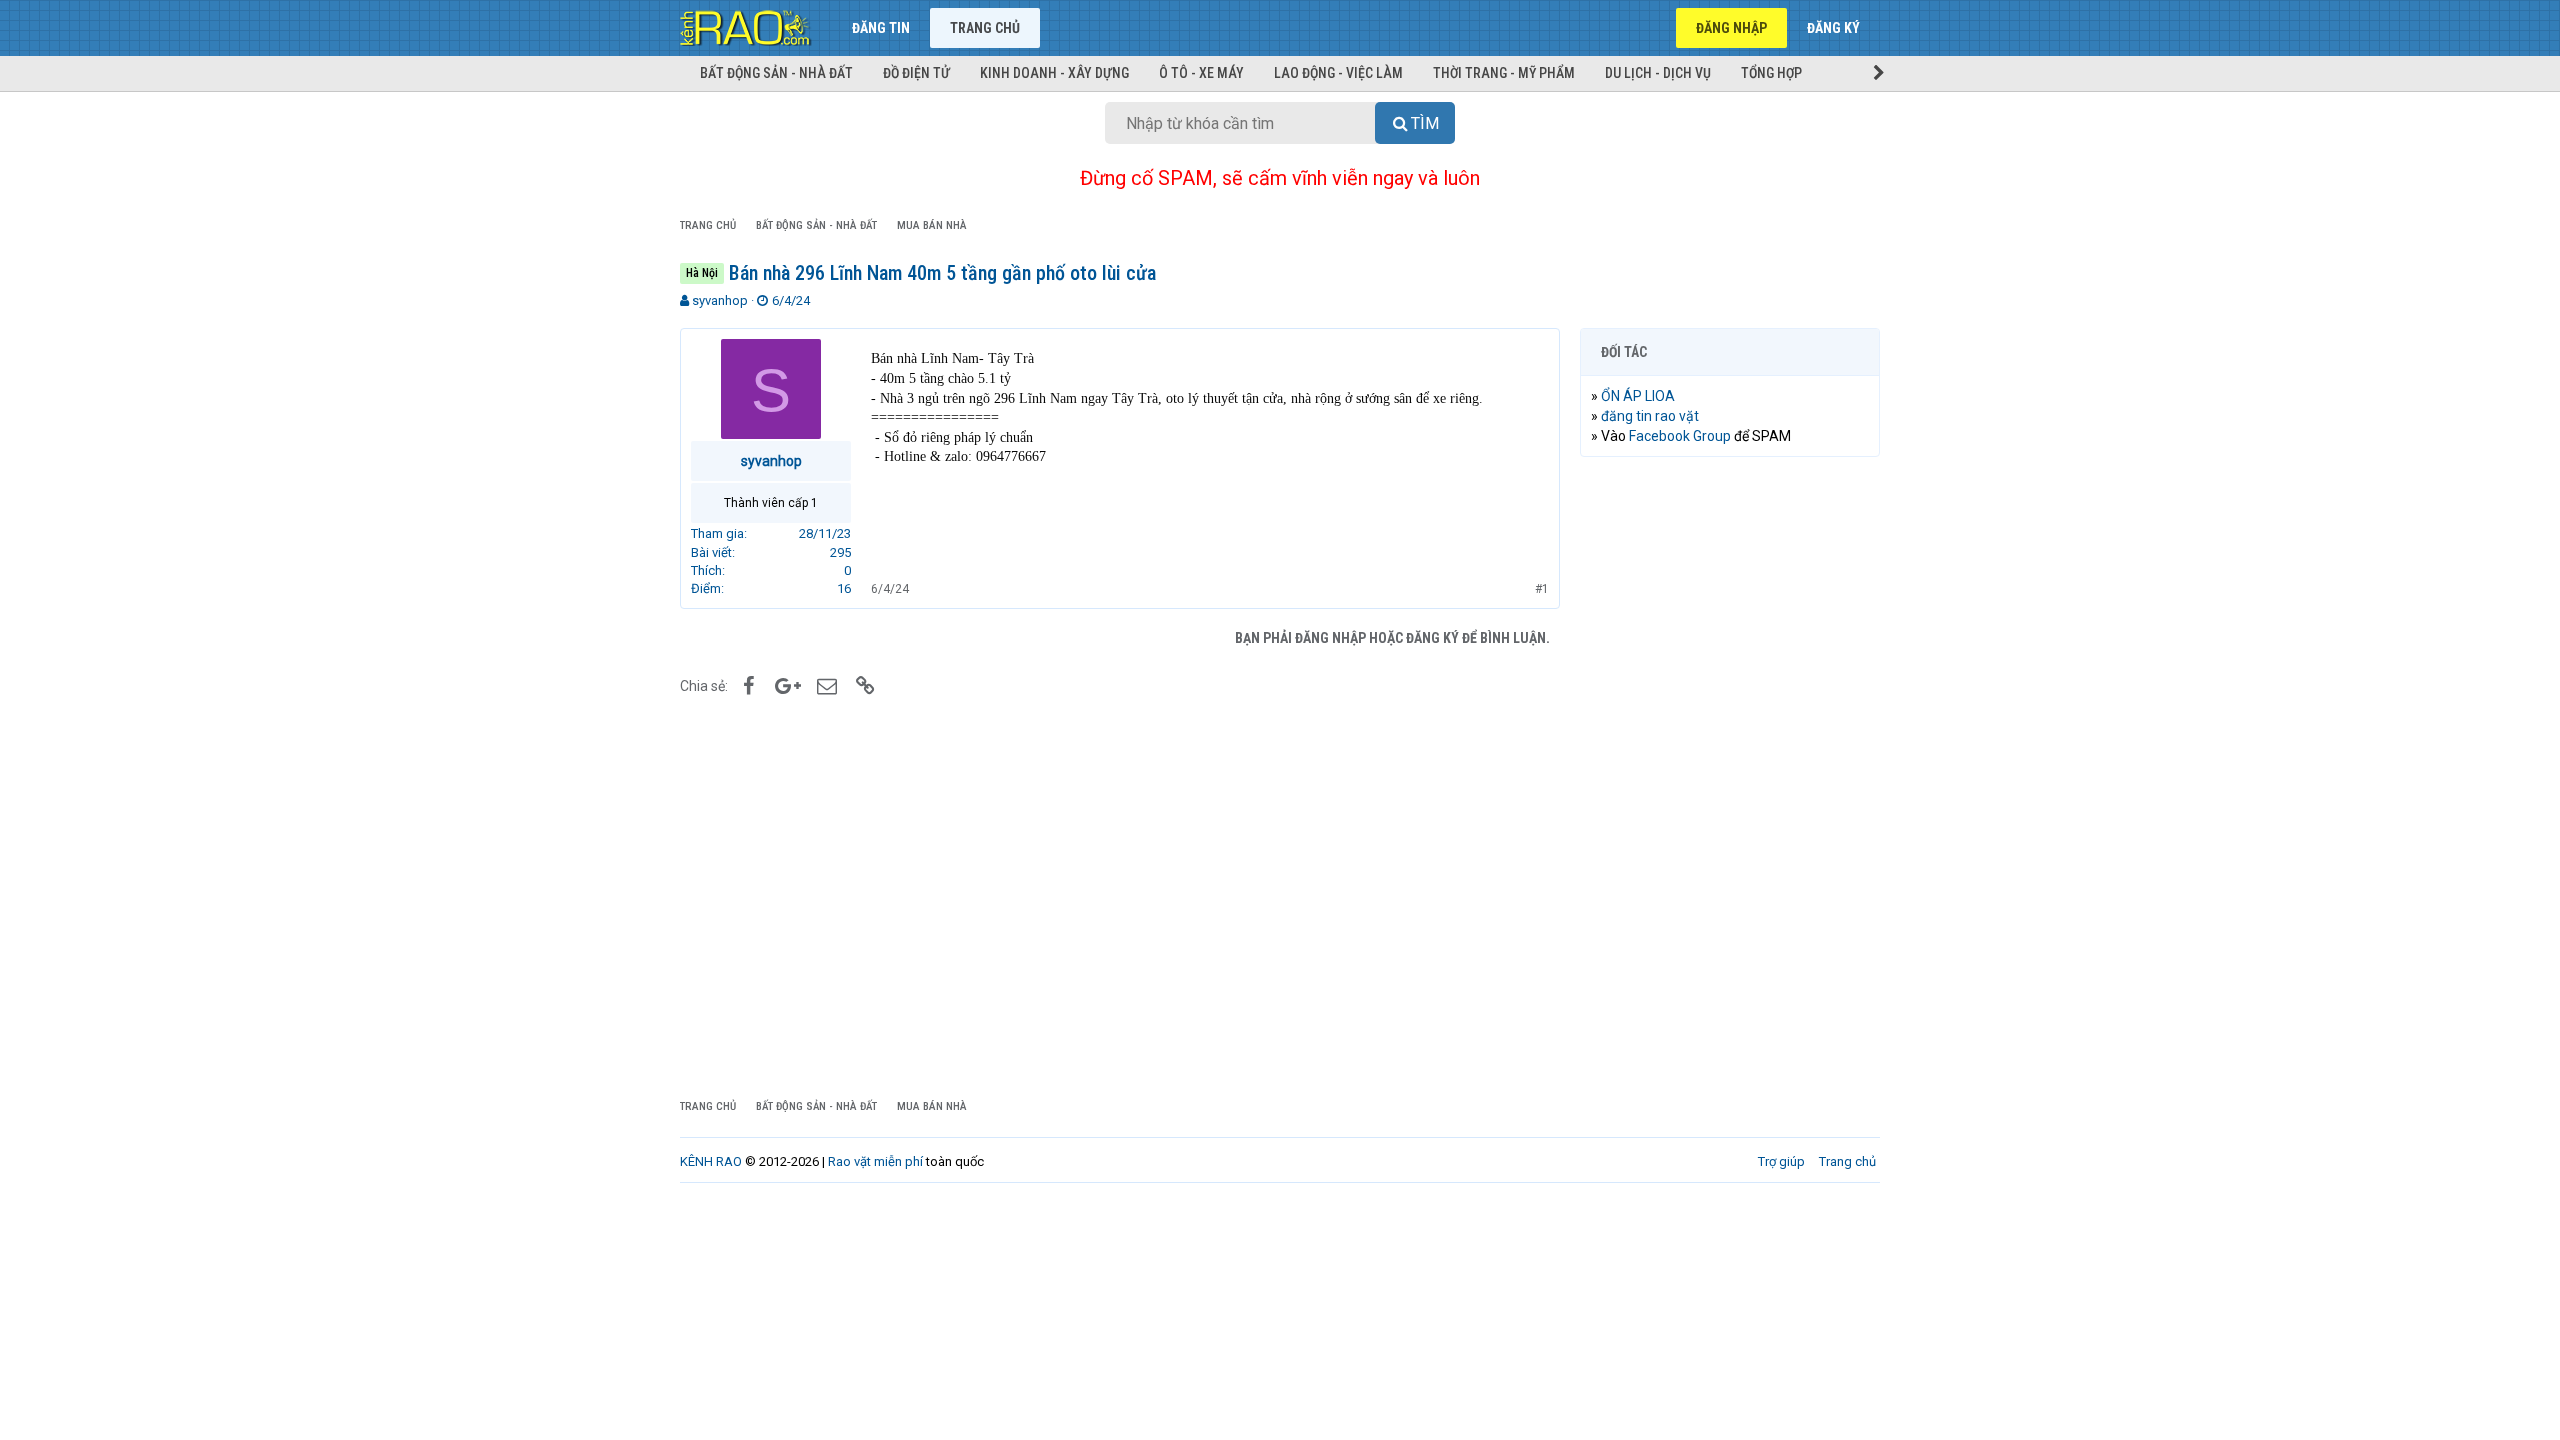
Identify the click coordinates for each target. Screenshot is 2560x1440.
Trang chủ (985, 28)
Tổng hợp (1771, 73)
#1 (1542, 589)
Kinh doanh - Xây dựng (1054, 73)
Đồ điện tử (916, 73)
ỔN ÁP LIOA (1638, 396)
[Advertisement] (1730, 777)
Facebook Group (1680, 436)
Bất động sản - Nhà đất (776, 73)
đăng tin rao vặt (1650, 416)
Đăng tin (881, 28)
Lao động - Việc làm (1338, 73)
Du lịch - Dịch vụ (1658, 73)
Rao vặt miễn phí (875, 1161)
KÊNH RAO (711, 1161)
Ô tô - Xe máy (1201, 73)
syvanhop (720, 300)
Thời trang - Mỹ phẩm (1504, 73)
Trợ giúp (1781, 1161)
